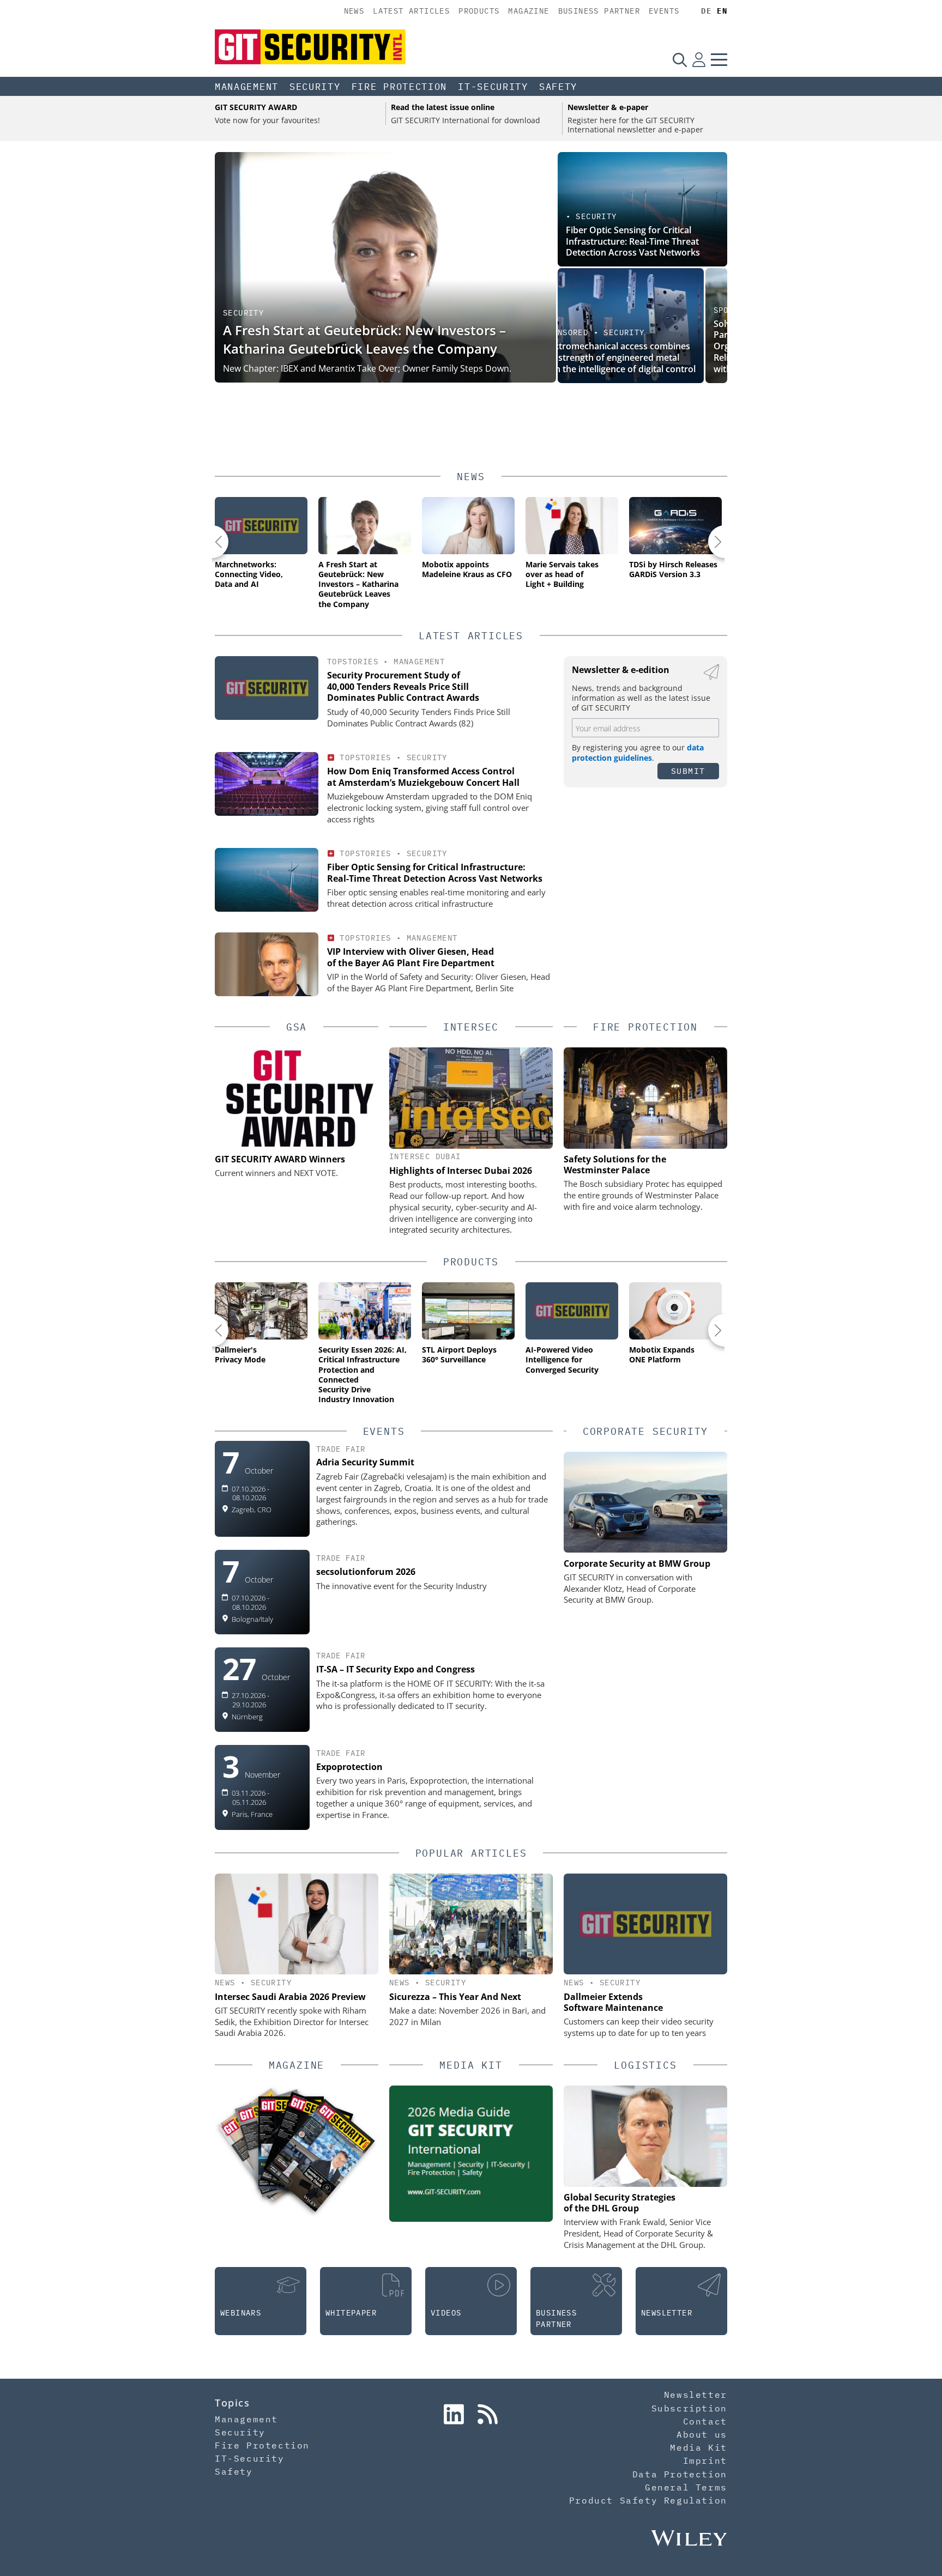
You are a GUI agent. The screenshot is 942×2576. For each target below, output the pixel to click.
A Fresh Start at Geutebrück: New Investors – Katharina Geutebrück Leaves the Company (364, 339)
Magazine (529, 11)
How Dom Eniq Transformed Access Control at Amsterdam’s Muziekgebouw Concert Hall (423, 777)
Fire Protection (400, 87)
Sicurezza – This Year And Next (455, 1997)
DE (706, 11)
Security (315, 87)
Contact (705, 2421)
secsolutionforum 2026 (366, 1572)
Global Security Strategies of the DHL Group (620, 2203)
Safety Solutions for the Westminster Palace (615, 1165)
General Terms (686, 2487)
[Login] (699, 59)
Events (664, 11)
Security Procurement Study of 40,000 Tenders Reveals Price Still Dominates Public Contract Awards (403, 687)
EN (722, 11)
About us (702, 2434)
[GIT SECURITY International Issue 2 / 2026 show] (320, 2155)
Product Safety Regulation (648, 2500)
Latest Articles (411, 11)
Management (247, 87)
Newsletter (696, 2395)
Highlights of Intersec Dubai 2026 (461, 1171)
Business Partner (599, 11)
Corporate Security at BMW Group (637, 1563)
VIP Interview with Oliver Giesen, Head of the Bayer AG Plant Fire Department (411, 957)
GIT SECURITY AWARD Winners (280, 1159)
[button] (212, 542)
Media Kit (698, 2447)
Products (479, 11)
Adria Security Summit (365, 1462)
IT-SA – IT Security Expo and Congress (395, 1669)
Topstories (353, 662)
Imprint (705, 2460)
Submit (688, 771)
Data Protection (680, 2474)
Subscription (689, 2408)
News (354, 11)
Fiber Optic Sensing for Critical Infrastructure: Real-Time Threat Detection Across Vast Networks (633, 241)
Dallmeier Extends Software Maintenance (613, 2002)
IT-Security (493, 87)
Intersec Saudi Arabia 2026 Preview (290, 1997)
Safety (558, 87)
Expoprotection (349, 1767)
